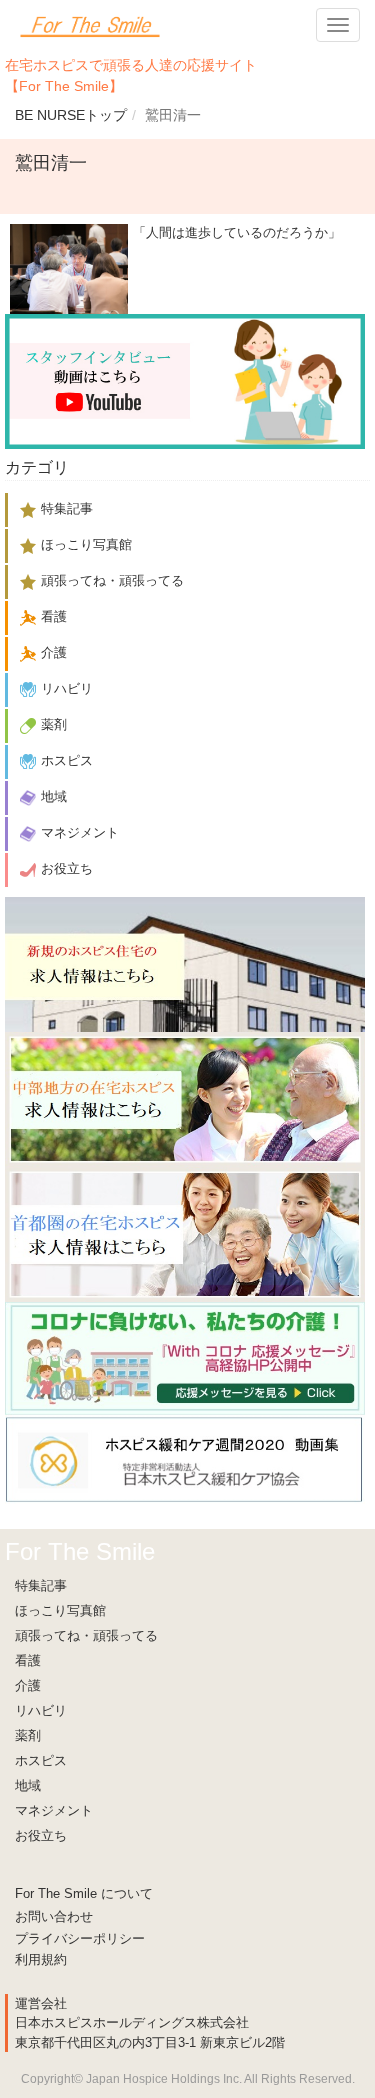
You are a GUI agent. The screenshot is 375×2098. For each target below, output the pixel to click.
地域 (28, 1785)
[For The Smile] (90, 25)
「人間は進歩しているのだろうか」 (237, 232)
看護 (28, 1660)
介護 (28, 1685)
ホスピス (41, 1760)
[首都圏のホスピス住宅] (185, 1233)
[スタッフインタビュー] (185, 380)
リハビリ (41, 1710)
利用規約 (41, 1959)
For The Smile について (84, 1893)
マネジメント (54, 1810)
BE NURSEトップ (71, 115)
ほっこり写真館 (60, 1610)
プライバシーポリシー (80, 1938)
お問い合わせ (54, 1916)
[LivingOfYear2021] (185, 1357)
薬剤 (28, 1735)
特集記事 (41, 1585)
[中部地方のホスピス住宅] (185, 1098)
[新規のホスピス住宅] (185, 963)
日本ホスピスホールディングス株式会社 (132, 2022)
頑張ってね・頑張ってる (86, 1635)
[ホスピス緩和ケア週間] (185, 1458)
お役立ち (41, 1835)
